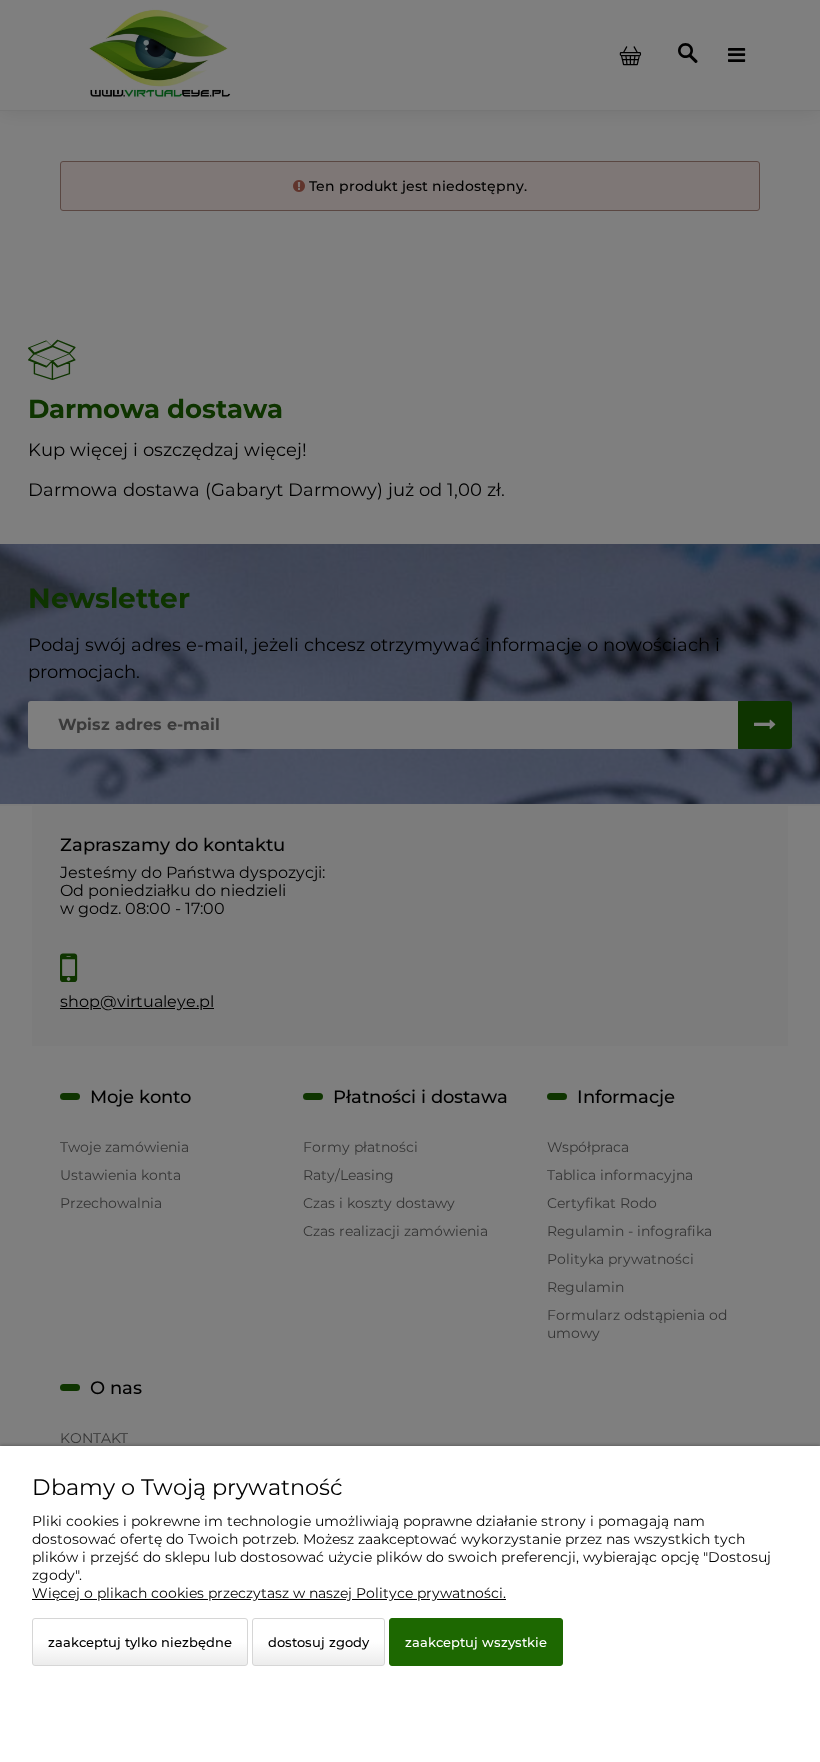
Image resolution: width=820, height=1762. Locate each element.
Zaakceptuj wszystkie (476, 1642)
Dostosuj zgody (318, 1642)
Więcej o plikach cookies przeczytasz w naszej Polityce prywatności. (269, 1593)
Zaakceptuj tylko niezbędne (140, 1642)
